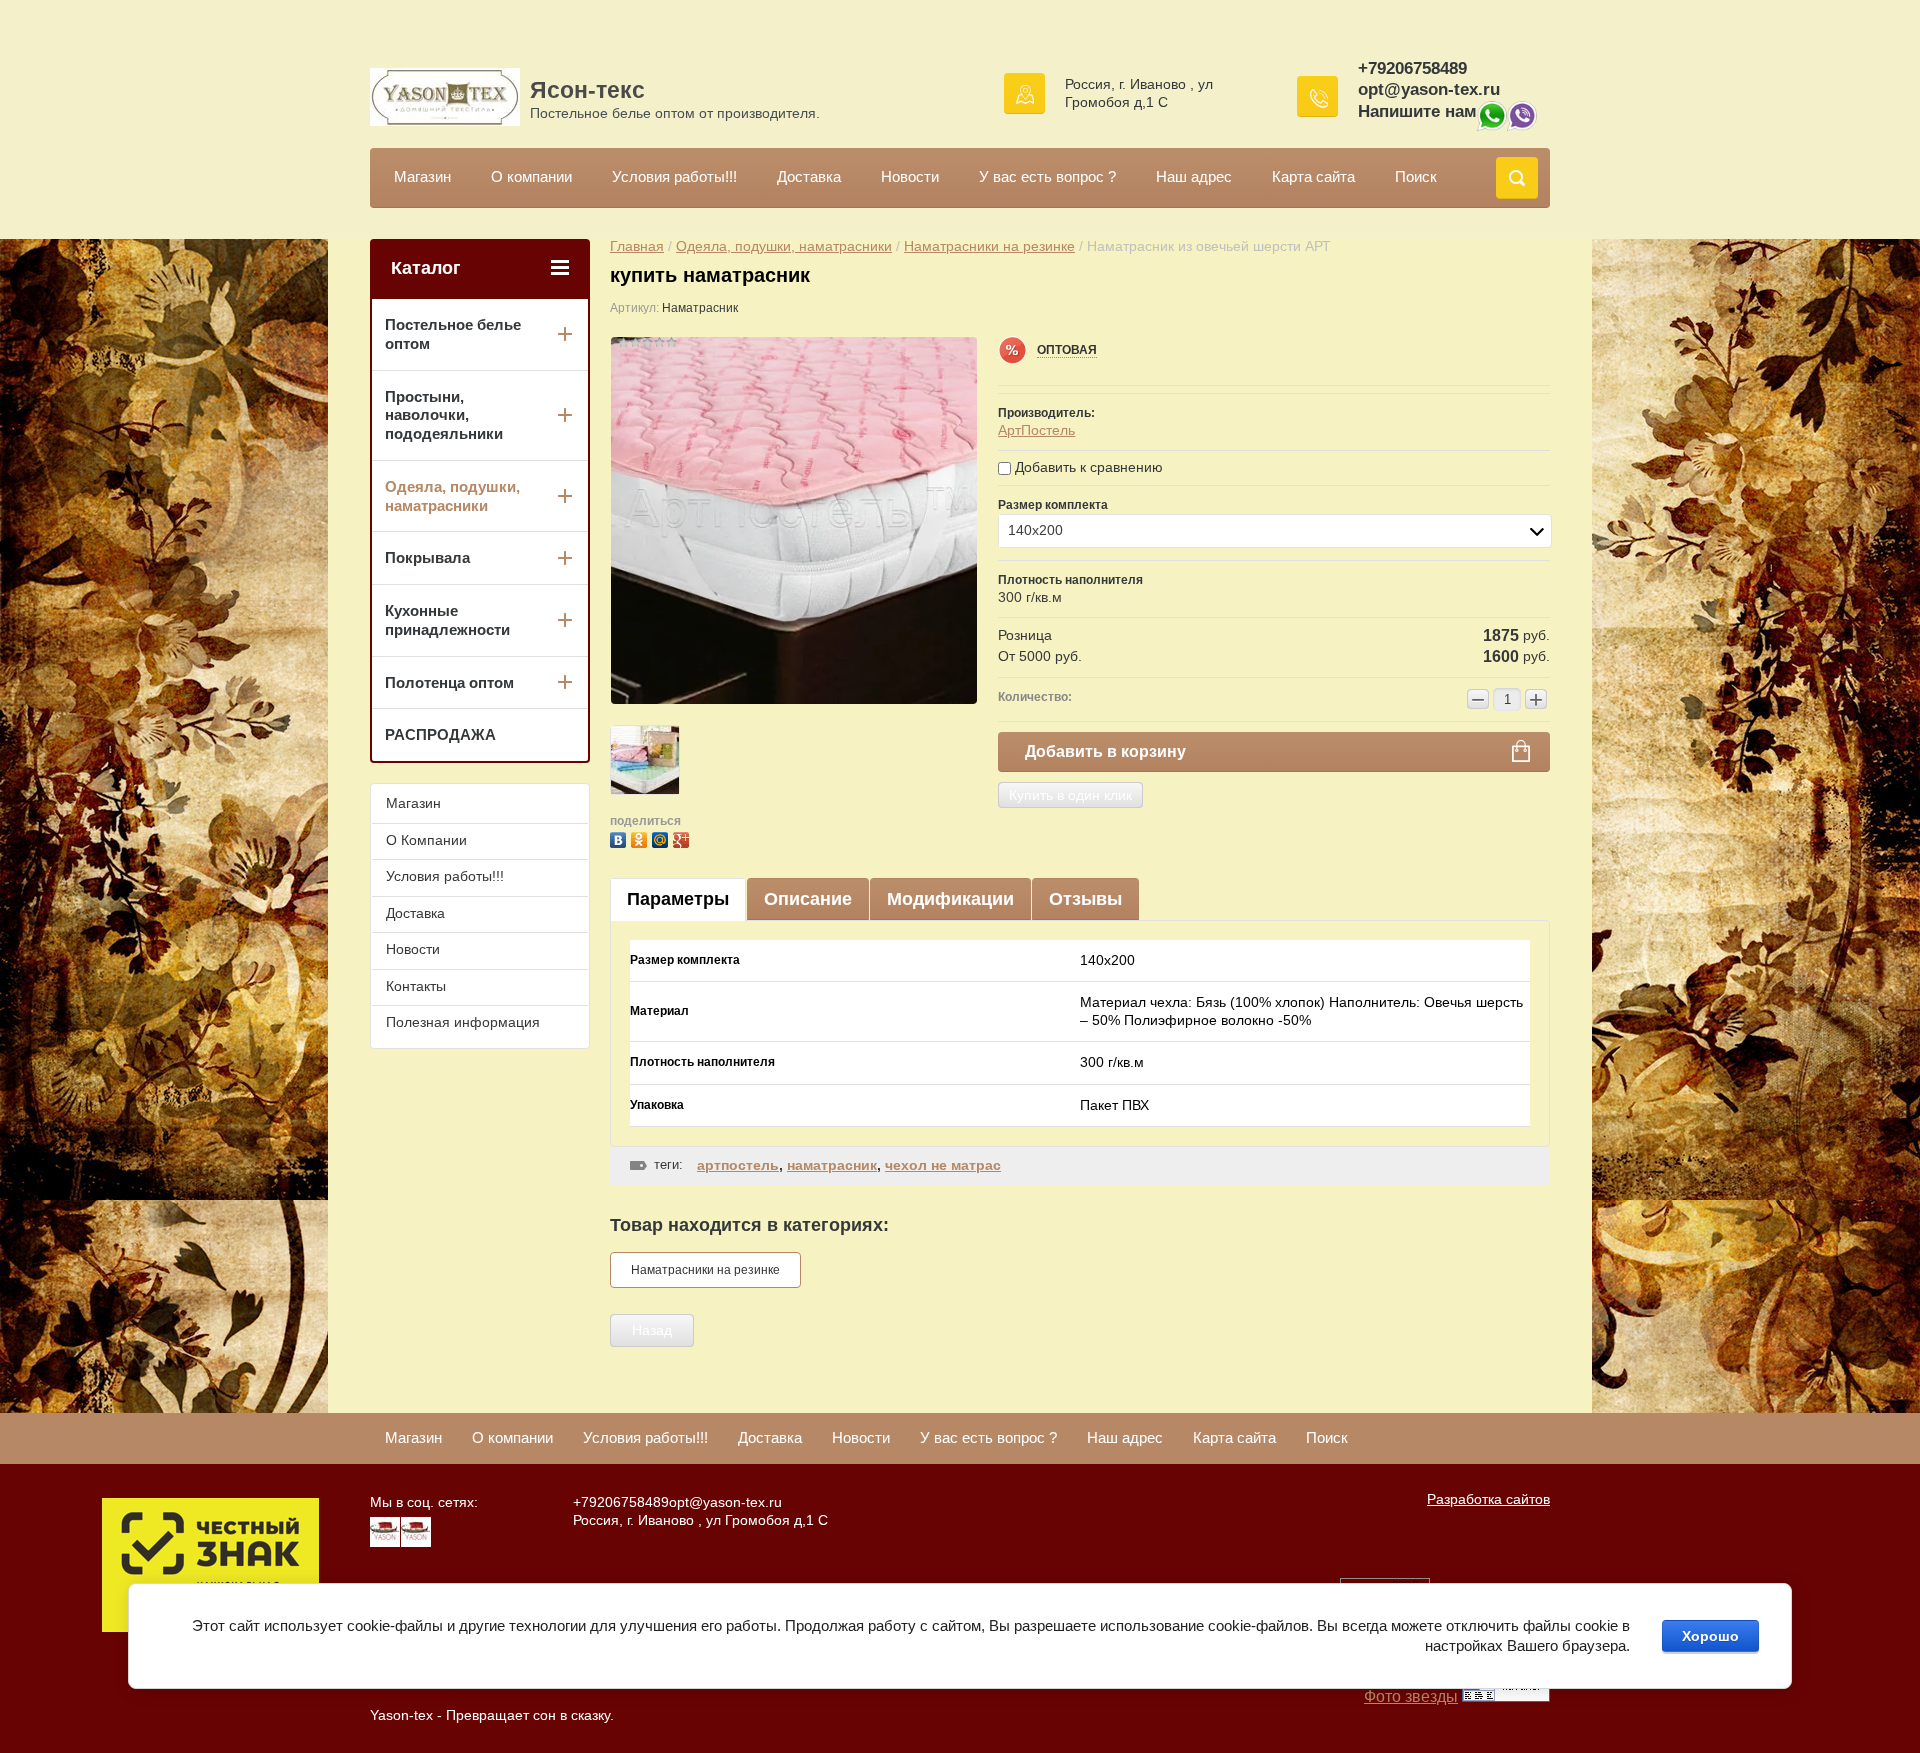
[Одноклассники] (641, 837)
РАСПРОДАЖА (440, 734)
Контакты (416, 986)
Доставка (809, 176)
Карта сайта (1313, 176)
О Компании (426, 840)
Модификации (950, 899)
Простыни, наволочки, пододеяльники (444, 415)
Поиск (1416, 176)
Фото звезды (1411, 1696)
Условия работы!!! (674, 176)
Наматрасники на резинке (989, 246)
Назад (652, 1330)
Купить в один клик (1070, 795)
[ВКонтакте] (620, 837)
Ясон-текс (587, 90)
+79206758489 (1412, 68)
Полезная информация (463, 1022)
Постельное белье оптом (453, 334)
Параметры (678, 899)
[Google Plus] (683, 837)
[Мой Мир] (662, 837)
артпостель (738, 1165)
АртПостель (1036, 430)
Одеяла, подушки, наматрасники (784, 246)
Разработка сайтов (1488, 1499)
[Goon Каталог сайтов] (1506, 1696)
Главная (637, 246)
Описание (808, 899)
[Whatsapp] (1492, 125)
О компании (531, 176)
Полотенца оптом (449, 682)
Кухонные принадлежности (447, 620)
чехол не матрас (943, 1165)
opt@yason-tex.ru (1429, 89)
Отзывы (1085, 899)
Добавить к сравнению (1087, 467)
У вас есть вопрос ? (1047, 176)
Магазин (422, 176)
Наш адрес (1194, 176)
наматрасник (832, 1165)
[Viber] (1522, 125)
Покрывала (427, 557)
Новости (910, 176)
